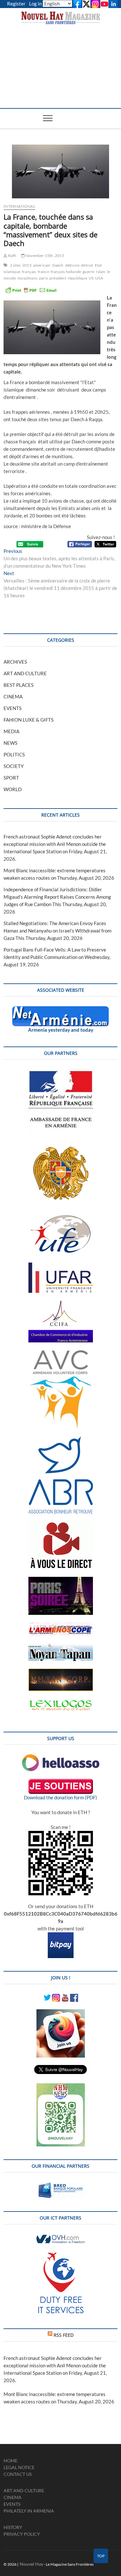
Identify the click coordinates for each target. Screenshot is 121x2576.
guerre (88, 272)
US (91, 278)
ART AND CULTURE (25, 673)
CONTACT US (18, 2474)
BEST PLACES (19, 685)
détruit (87, 265)
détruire (72, 265)
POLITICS (14, 754)
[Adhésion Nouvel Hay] (61, 1758)
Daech (58, 265)
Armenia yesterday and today (61, 1030)
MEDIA (11, 731)
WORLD (13, 789)
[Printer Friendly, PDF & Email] (31, 290)
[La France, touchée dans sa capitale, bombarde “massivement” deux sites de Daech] (60, 171)
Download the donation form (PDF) (60, 1797)
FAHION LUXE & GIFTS (29, 720)
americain (42, 265)
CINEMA (13, 696)
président (58, 278)
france (43, 272)
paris (43, 278)
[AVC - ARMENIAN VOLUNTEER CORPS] (61, 1353)
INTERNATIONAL (19, 206)
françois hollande (66, 272)
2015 (27, 265)
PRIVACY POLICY (22, 2534)
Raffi (12, 256)
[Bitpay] (61, 1936)
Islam (101, 272)
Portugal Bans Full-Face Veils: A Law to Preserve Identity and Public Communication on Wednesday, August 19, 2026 (57, 957)
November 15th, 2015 (45, 256)
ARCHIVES (15, 662)
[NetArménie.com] (60, 1010)
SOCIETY (14, 766)
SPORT (11, 778)
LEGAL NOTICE (19, 2467)
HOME (10, 2461)
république (77, 278)
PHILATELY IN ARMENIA (29, 2511)
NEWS (10, 743)
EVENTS (13, 708)
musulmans (27, 278)
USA (99, 278)
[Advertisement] (60, 60)
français (29, 272)
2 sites (15, 265)
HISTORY (13, 2527)
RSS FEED (64, 2335)
